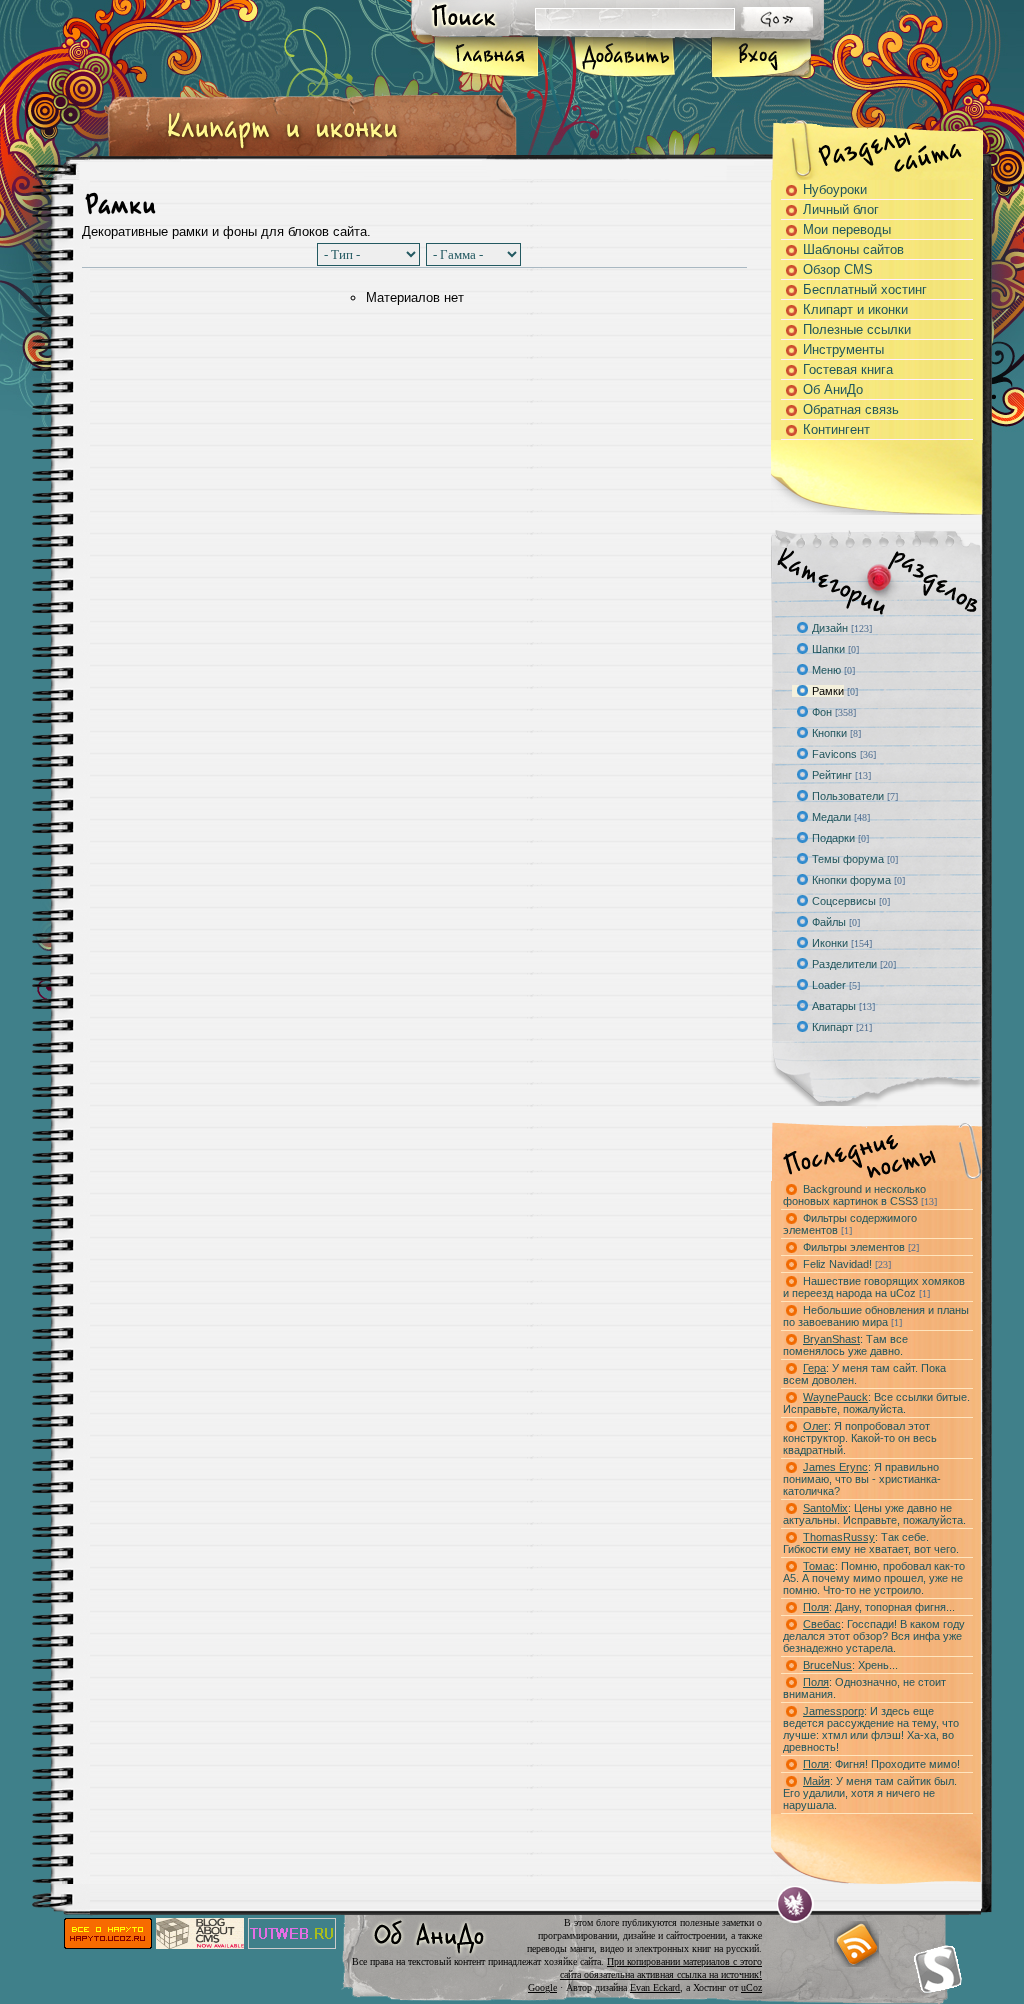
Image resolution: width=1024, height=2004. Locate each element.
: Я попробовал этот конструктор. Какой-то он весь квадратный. (860, 1438)
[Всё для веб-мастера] (292, 1944)
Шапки (828, 649)
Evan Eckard (655, 1987)
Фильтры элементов (861, 1247)
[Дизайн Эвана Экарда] (795, 1904)
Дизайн (830, 628)
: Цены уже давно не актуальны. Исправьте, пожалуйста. (874, 1514)
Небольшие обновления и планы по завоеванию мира (876, 1316)
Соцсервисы (844, 901)
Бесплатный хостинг (865, 289)
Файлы (829, 922)
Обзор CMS (838, 269)
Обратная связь (851, 409)
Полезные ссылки (857, 329)
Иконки (830, 943)
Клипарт (832, 1027)
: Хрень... (850, 1665)
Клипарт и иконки (855, 309)
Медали (831, 817)
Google (542, 1987)
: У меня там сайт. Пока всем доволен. (864, 1374)
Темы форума (848, 859)
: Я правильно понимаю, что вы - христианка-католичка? (862, 1479)
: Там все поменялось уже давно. (845, 1345)
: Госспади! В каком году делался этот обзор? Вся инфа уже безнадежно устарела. (874, 1636)
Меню (826, 670)
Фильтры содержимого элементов (850, 1224)
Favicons (834, 754)
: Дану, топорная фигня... (879, 1607)
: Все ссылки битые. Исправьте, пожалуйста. (876, 1403)
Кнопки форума (851, 880)
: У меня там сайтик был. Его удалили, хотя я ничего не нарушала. (870, 1793)
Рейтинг (832, 775)
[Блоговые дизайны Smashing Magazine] (938, 1969)
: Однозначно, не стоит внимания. (864, 1688)
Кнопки (829, 733)
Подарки (833, 838)
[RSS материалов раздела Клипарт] (856, 1944)
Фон (822, 712)
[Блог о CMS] (200, 1944)
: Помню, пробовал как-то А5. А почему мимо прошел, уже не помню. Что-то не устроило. (874, 1578)
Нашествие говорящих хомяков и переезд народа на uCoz (874, 1287)
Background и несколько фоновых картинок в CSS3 (860, 1195)
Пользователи (848, 796)
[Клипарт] (282, 148)
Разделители (844, 964)
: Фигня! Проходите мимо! (881, 1764)
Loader (829, 985)
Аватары (834, 1006)
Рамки (828, 691)
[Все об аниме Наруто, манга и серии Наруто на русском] (108, 1944)
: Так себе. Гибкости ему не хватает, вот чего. (871, 1543)
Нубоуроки (835, 189)
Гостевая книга (848, 369)
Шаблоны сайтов (853, 249)
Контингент (836, 429)
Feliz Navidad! (847, 1264)
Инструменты (843, 349)
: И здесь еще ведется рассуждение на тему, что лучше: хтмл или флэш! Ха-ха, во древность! (871, 1729)
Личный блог (841, 209)
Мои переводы (847, 229)
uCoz (751, 1987)
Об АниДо (833, 389)
